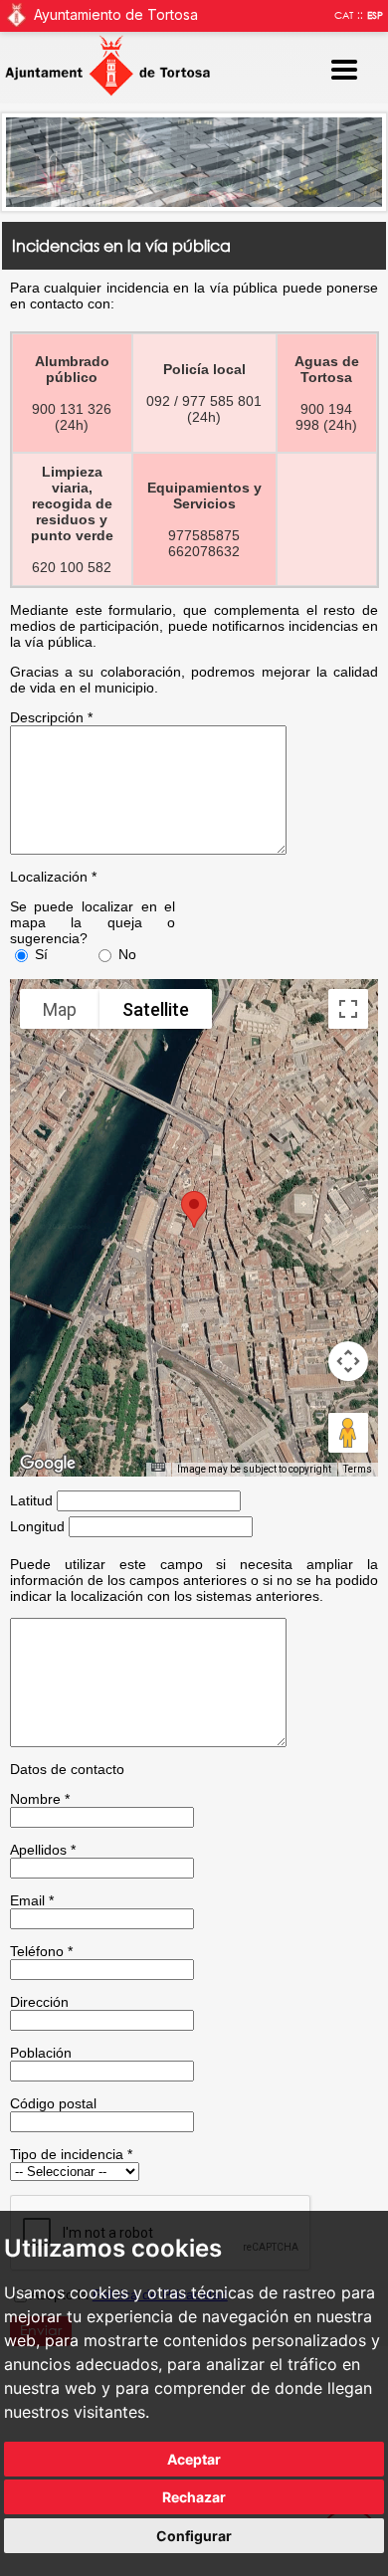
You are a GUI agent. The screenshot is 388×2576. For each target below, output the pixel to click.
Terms (358, 1469)
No (127, 954)
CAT (344, 15)
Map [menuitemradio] (60, 1009)
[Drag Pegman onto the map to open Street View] (348, 1433)
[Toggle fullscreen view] (348, 1009)
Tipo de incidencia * (71, 2154)
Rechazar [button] (194, 2497)
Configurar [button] (194, 2536)
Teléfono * (41, 1951)
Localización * (53, 877)
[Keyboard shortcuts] (158, 1467)
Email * (32, 1900)
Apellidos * (43, 1850)
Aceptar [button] (194, 2459)
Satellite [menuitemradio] (156, 1009)
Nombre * (40, 1799)
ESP (375, 15)
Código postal (53, 2103)
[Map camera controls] (348, 1361)
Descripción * (51, 717)
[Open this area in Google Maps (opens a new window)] (48, 1464)
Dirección (39, 2002)
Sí (41, 954)
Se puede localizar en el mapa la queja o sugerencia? (93, 922)
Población (41, 2053)
